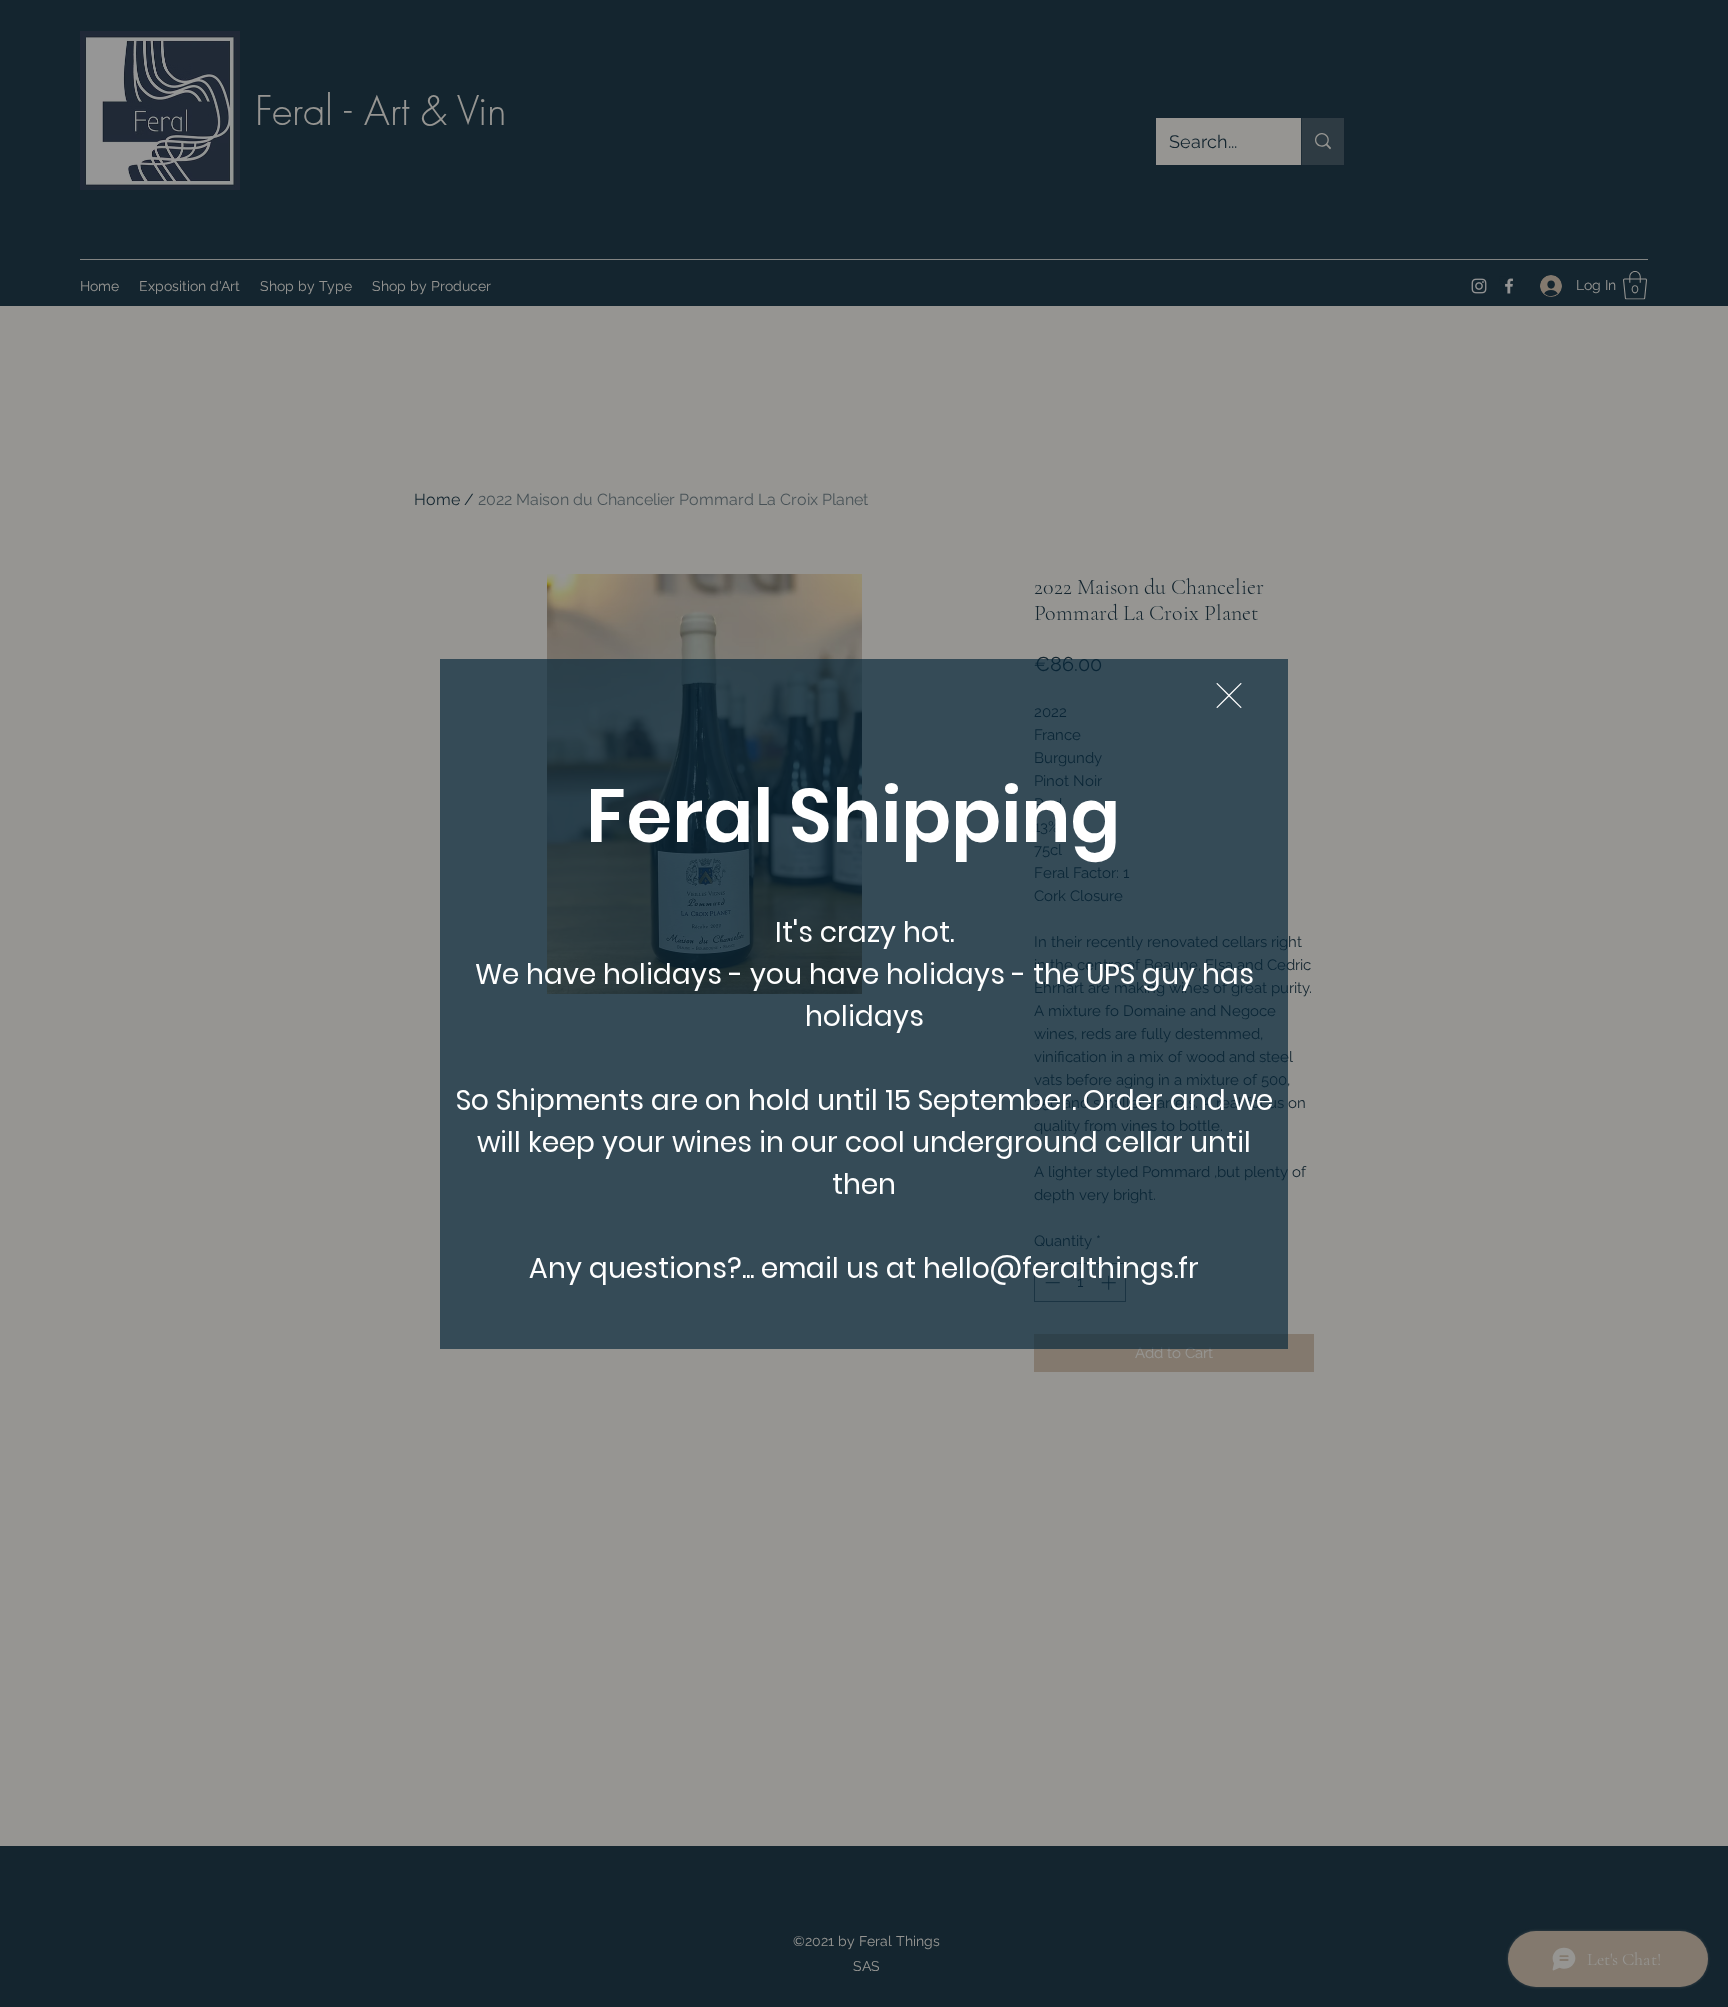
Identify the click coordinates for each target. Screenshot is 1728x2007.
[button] (1229, 695)
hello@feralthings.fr (1061, 1268)
